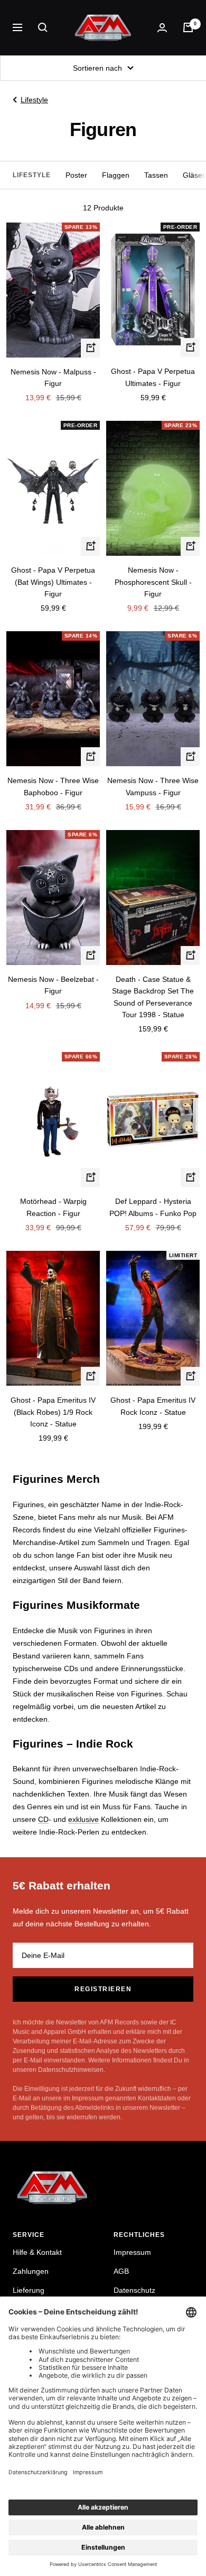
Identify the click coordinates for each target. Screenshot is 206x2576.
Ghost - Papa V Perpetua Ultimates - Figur (153, 377)
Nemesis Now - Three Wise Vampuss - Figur (153, 786)
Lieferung (29, 2290)
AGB (121, 2271)
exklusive (83, 1819)
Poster (76, 175)
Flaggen (116, 175)
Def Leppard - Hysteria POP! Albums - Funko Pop (153, 1207)
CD (43, 1819)
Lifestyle (34, 100)
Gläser (194, 175)
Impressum (132, 2252)
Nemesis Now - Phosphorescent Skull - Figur (153, 582)
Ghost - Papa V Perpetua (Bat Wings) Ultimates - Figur (53, 582)
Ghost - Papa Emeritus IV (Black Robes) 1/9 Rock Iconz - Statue (53, 1412)
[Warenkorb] (188, 27)
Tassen (156, 175)
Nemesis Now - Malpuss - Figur (53, 378)
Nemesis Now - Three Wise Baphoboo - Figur (53, 786)
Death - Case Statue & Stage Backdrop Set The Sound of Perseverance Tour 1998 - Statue (153, 997)
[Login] (162, 28)
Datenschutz (134, 2290)
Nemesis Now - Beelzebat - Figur (53, 985)
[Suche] (43, 27)
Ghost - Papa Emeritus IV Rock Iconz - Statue (153, 1406)
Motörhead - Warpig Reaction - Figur (53, 1207)
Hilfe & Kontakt (37, 2252)
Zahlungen (31, 2271)
